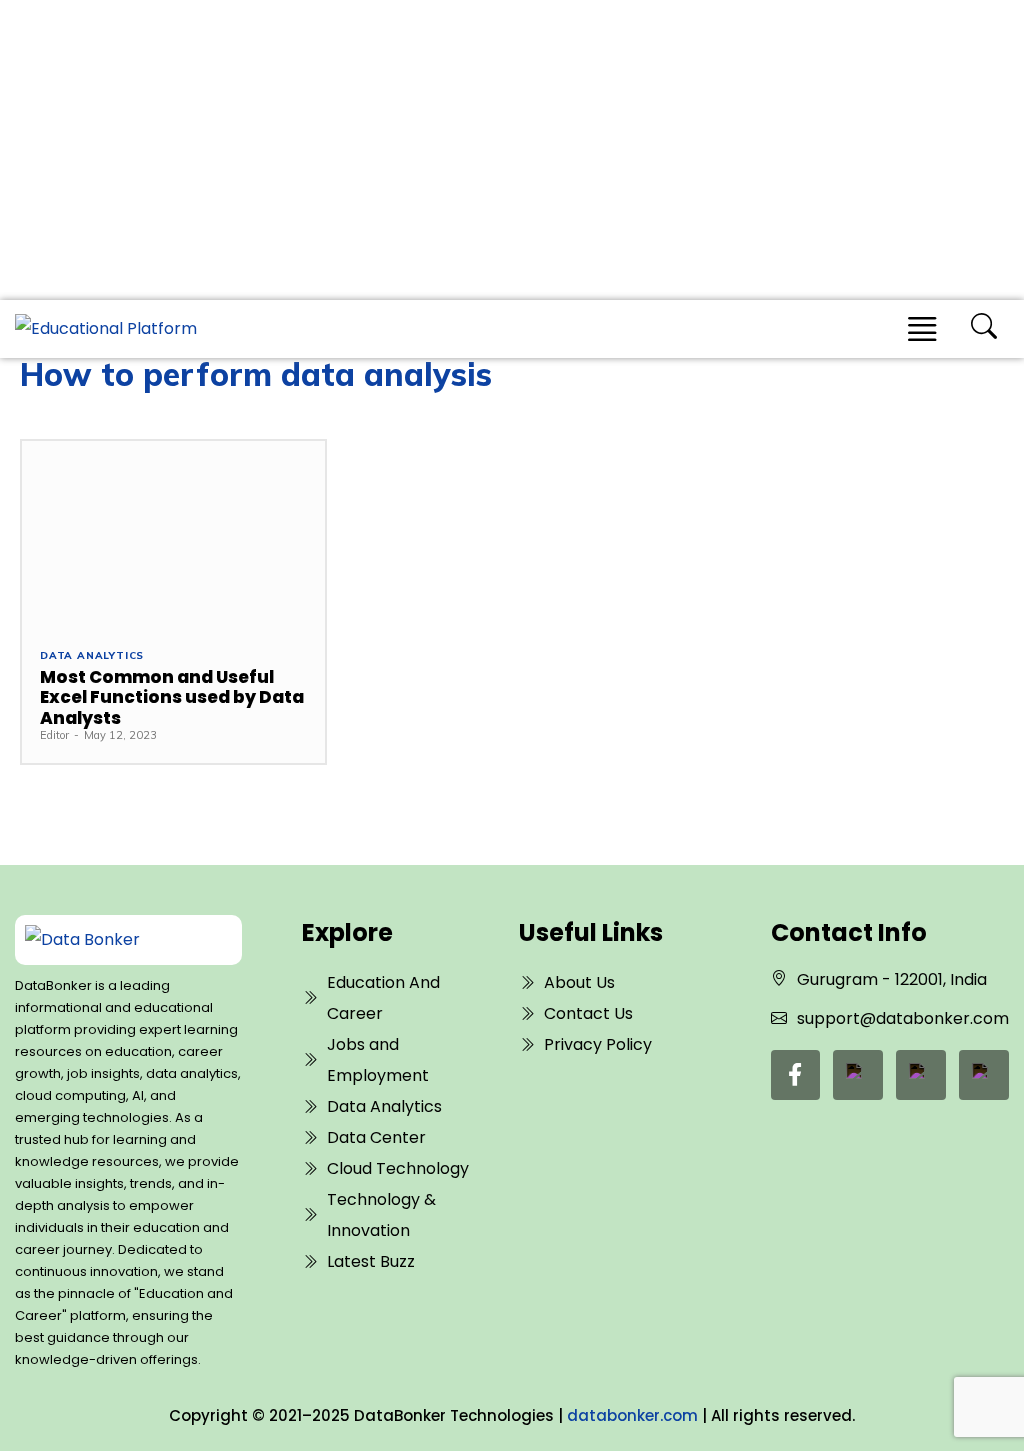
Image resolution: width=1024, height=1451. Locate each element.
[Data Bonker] (118, 940)
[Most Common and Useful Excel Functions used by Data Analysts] (173, 535)
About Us (579, 982)
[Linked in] (858, 1075)
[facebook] (795, 1075)
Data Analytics (92, 656)
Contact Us (588, 1013)
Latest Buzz (371, 1261)
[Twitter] (921, 1075)
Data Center (376, 1137)
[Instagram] (984, 1075)
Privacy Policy (598, 1044)
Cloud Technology (398, 1168)
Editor (54, 735)
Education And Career (383, 998)
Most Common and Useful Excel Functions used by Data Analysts (172, 697)
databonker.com (632, 1415)
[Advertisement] (512, 150)
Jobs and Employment (378, 1060)
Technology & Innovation (381, 1215)
